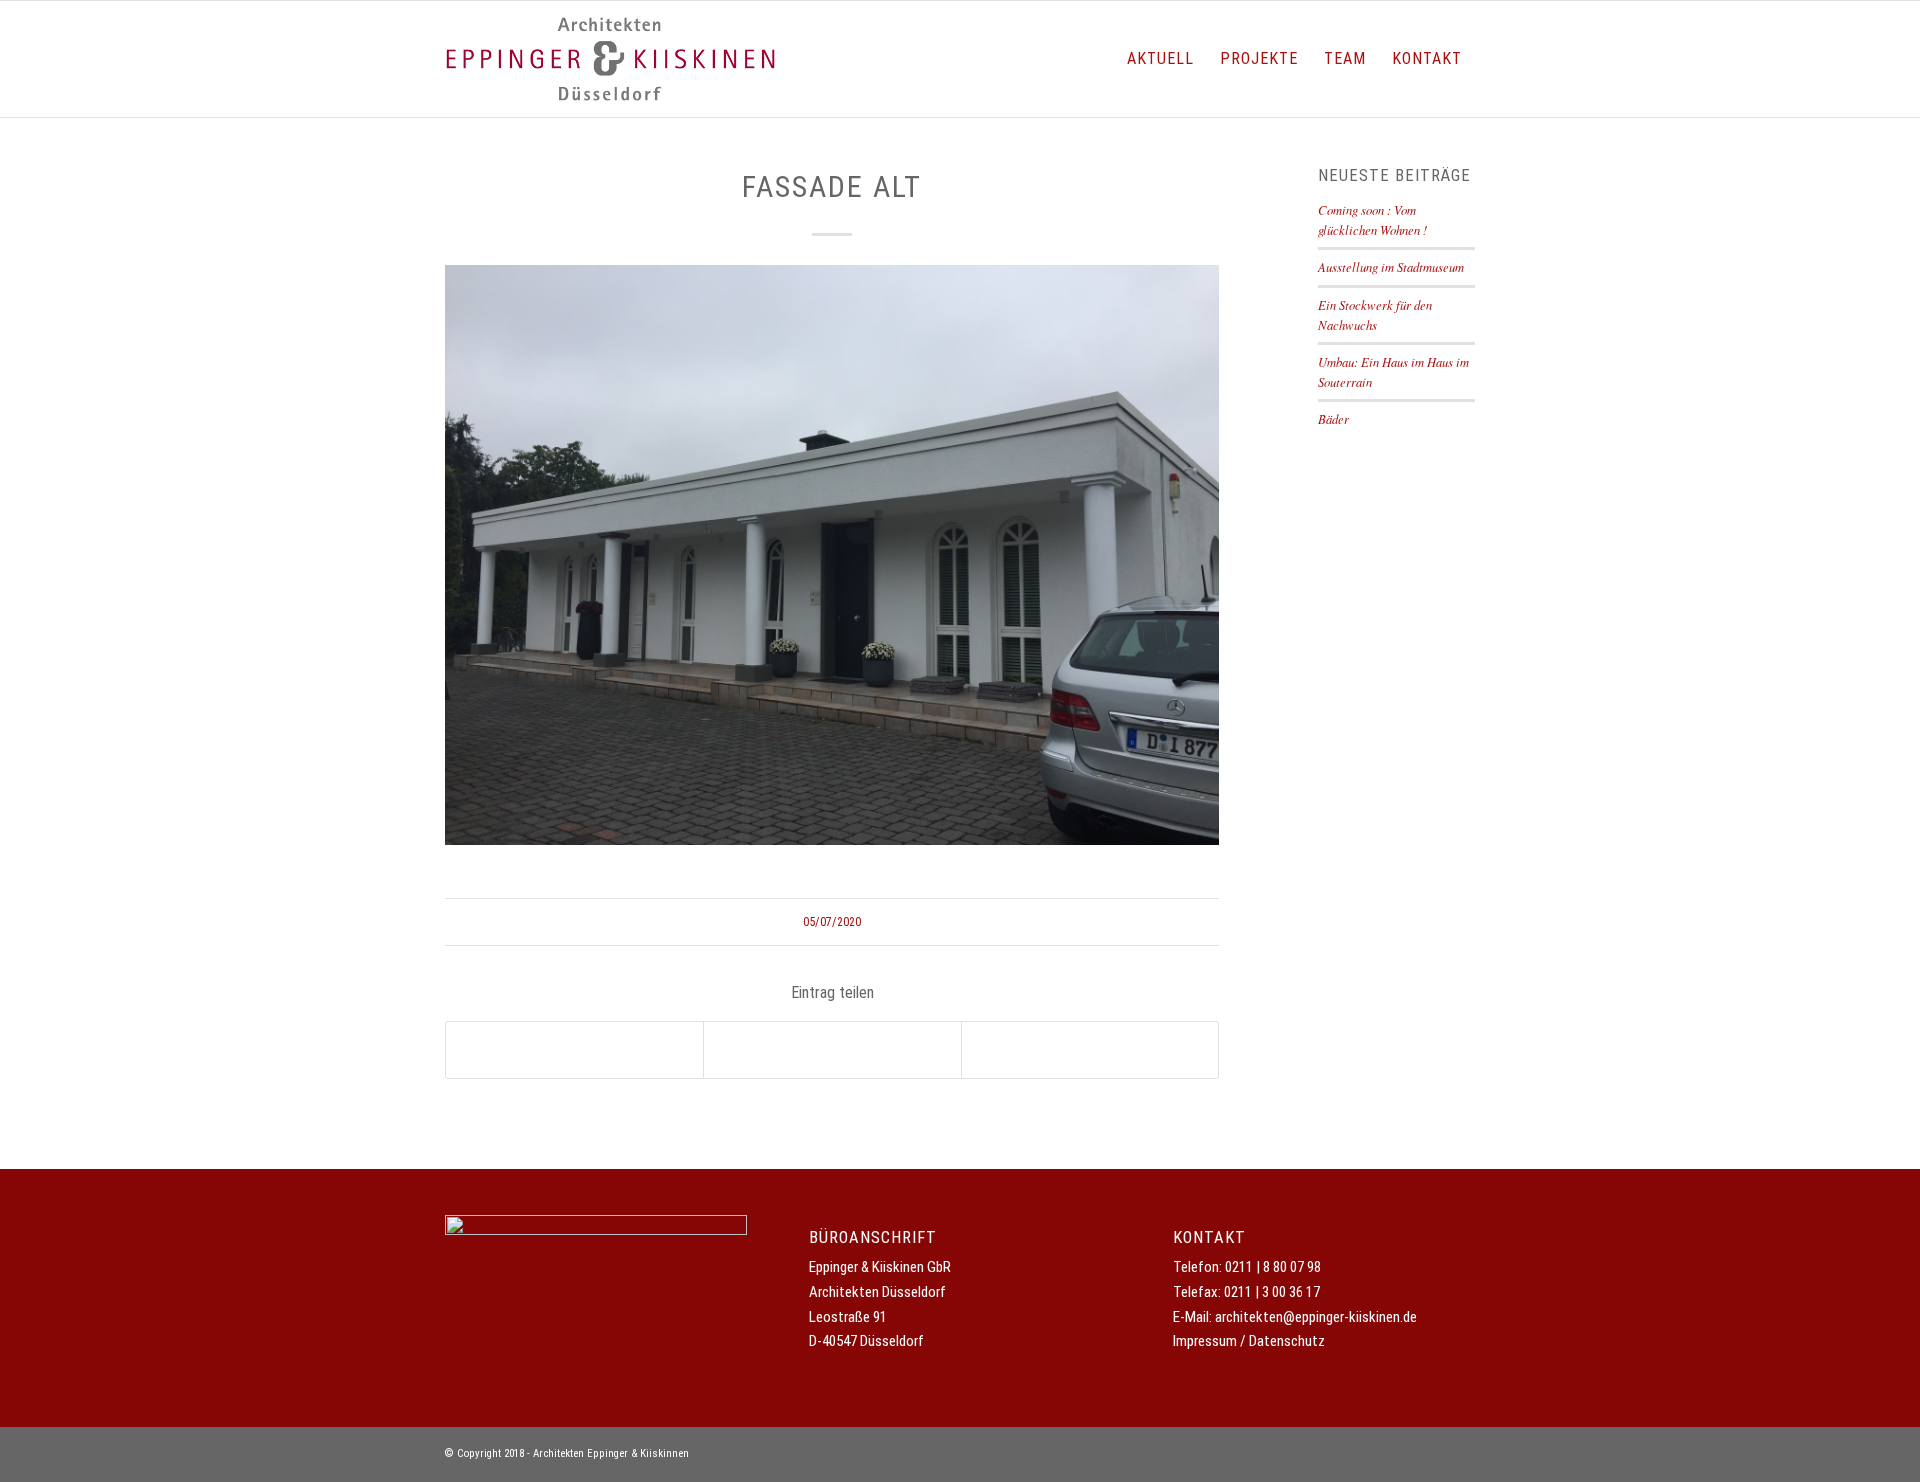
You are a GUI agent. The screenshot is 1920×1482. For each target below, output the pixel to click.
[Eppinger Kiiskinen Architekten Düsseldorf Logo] (610, 59)
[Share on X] (574, 1050)
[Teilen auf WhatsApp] (832, 1050)
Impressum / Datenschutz (1249, 1341)
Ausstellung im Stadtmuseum (1391, 266)
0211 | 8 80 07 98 (1273, 1267)
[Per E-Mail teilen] (1090, 1050)
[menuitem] (1160, 59)
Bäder (1333, 418)
